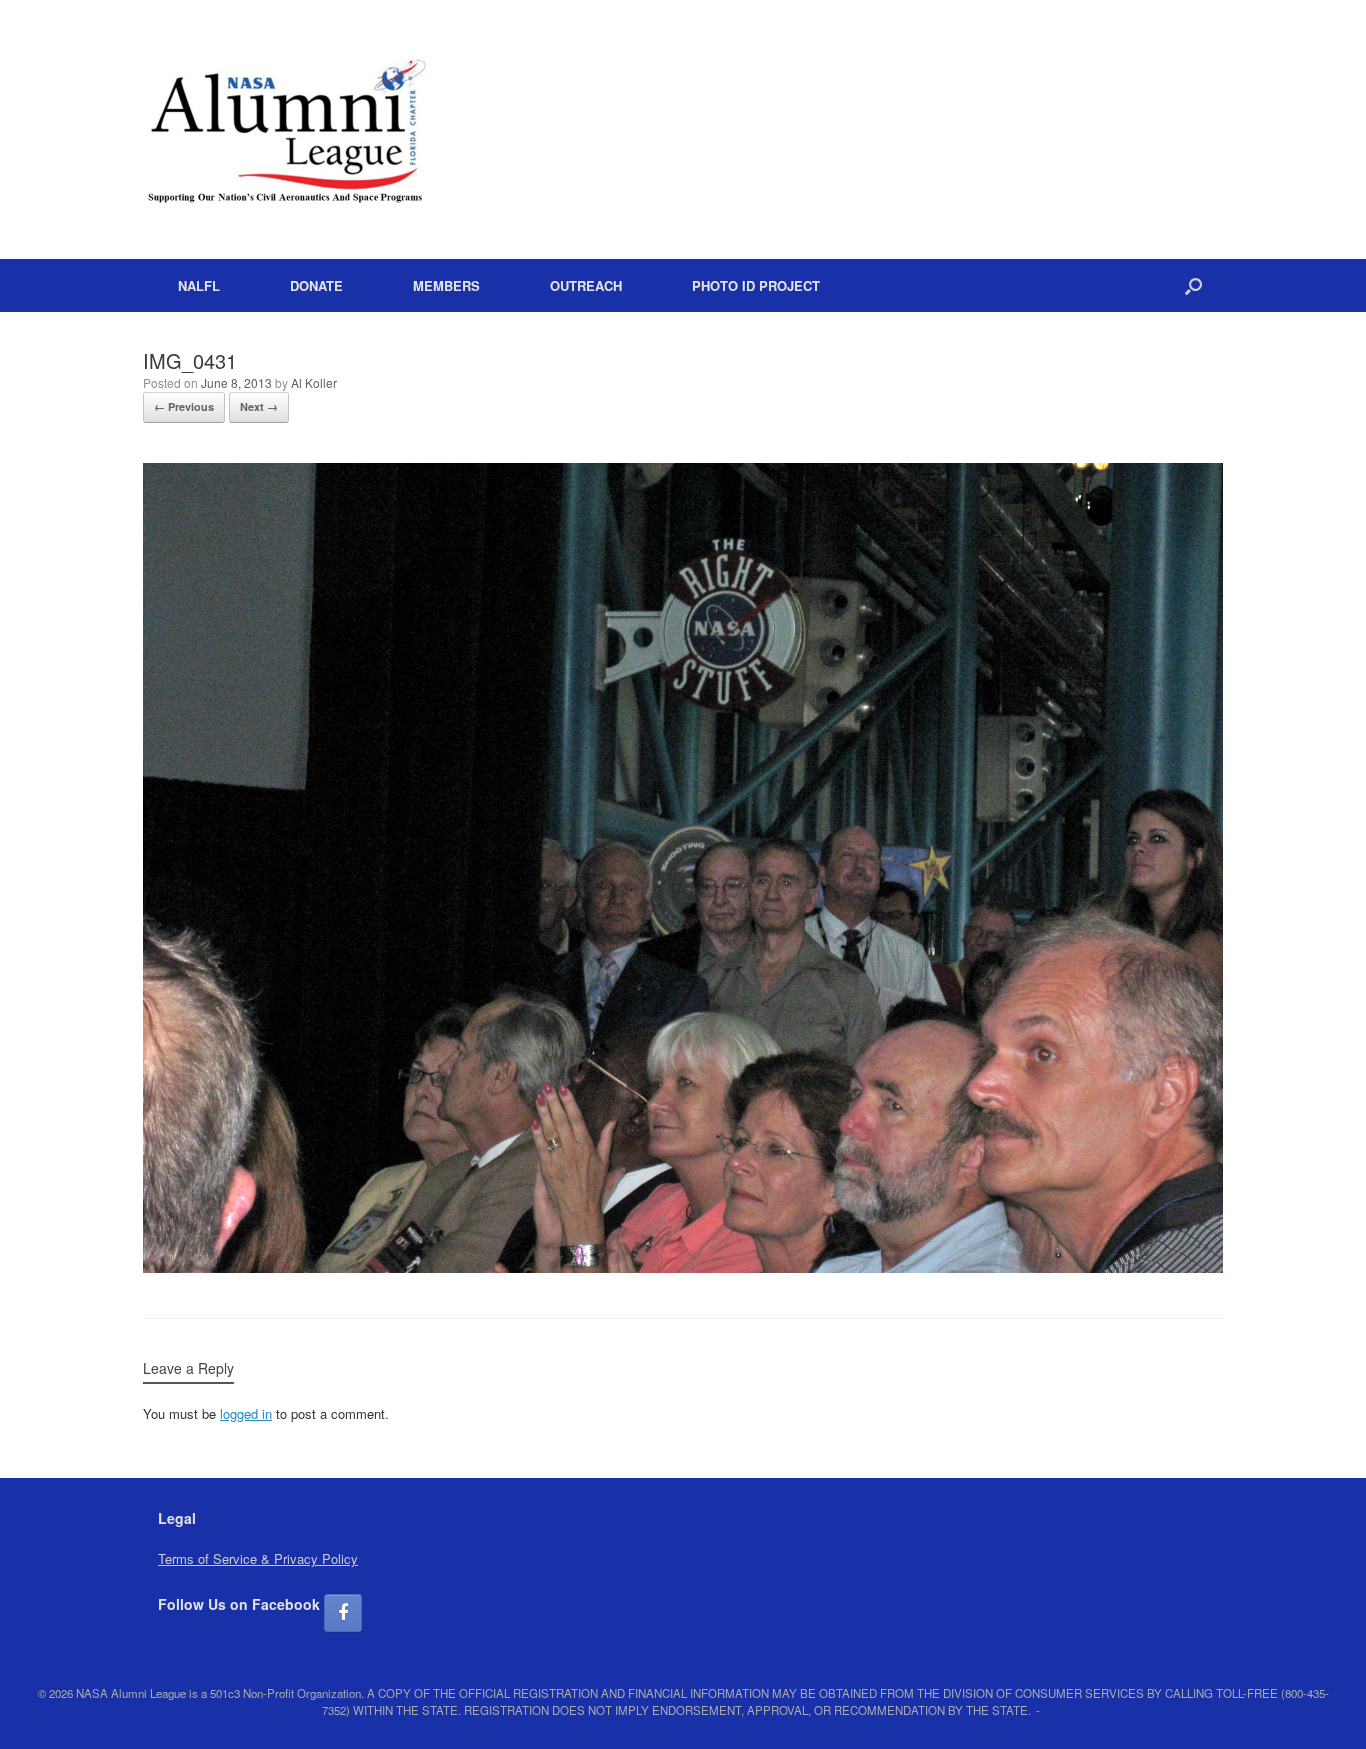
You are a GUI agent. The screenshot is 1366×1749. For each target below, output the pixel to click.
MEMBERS (446, 285)
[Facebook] (343, 1613)
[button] (1193, 285)
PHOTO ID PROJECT (756, 285)
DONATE (316, 285)
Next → (259, 406)
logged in (246, 1413)
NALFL (199, 285)
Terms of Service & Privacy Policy (258, 1558)
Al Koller (314, 382)
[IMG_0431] (683, 1267)
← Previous (184, 406)
